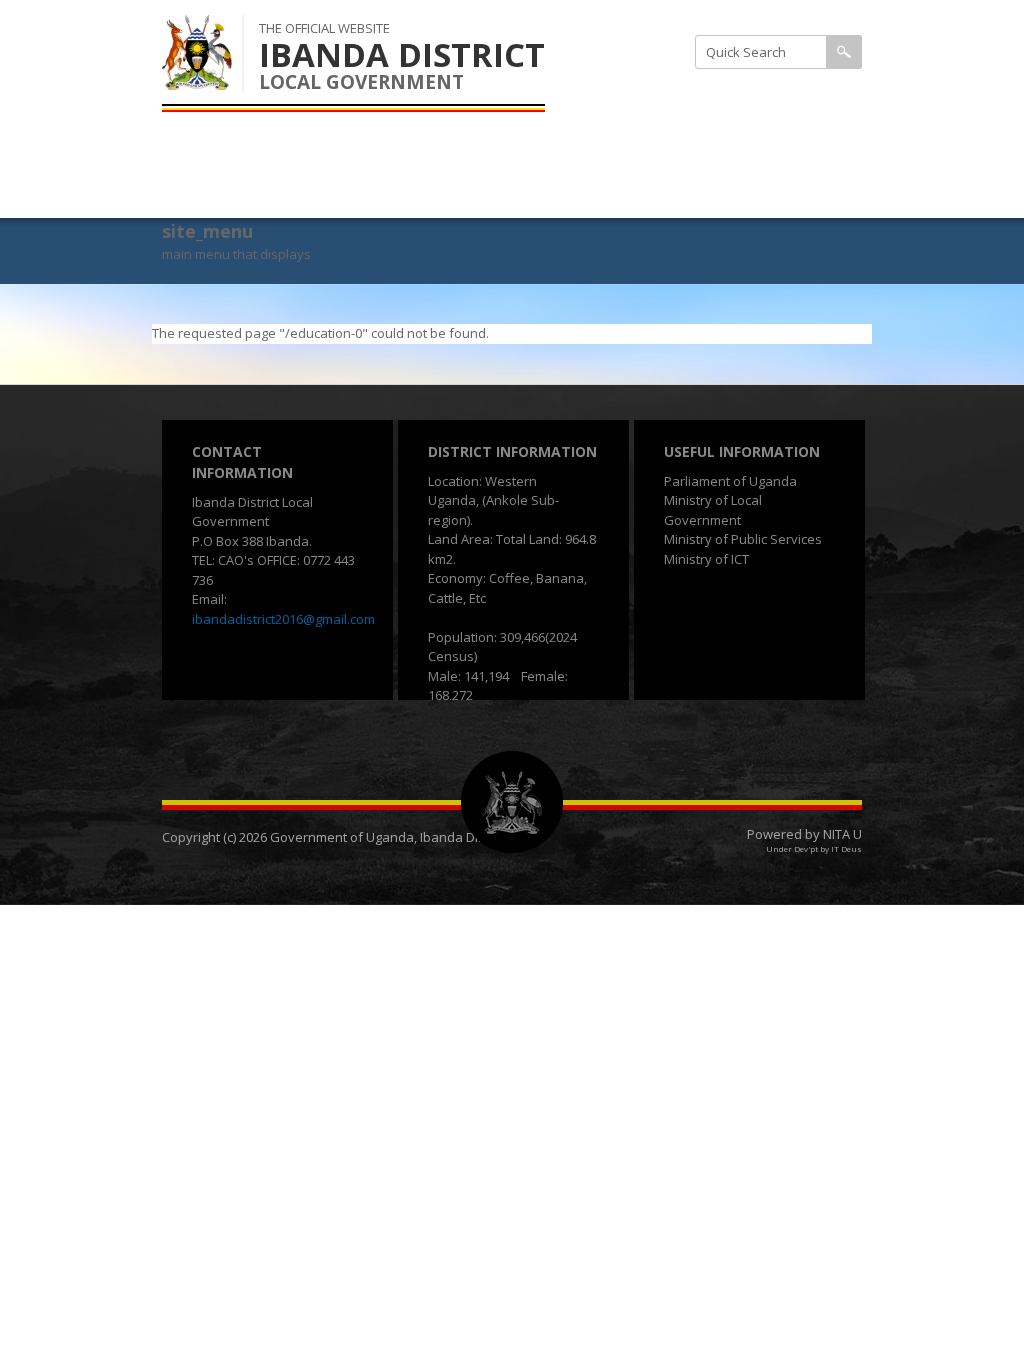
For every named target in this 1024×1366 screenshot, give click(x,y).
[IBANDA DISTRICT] (197, 79)
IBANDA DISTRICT (402, 54)
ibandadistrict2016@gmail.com (283, 619)
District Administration (735, 93)
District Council (710, 143)
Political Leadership (723, 192)
